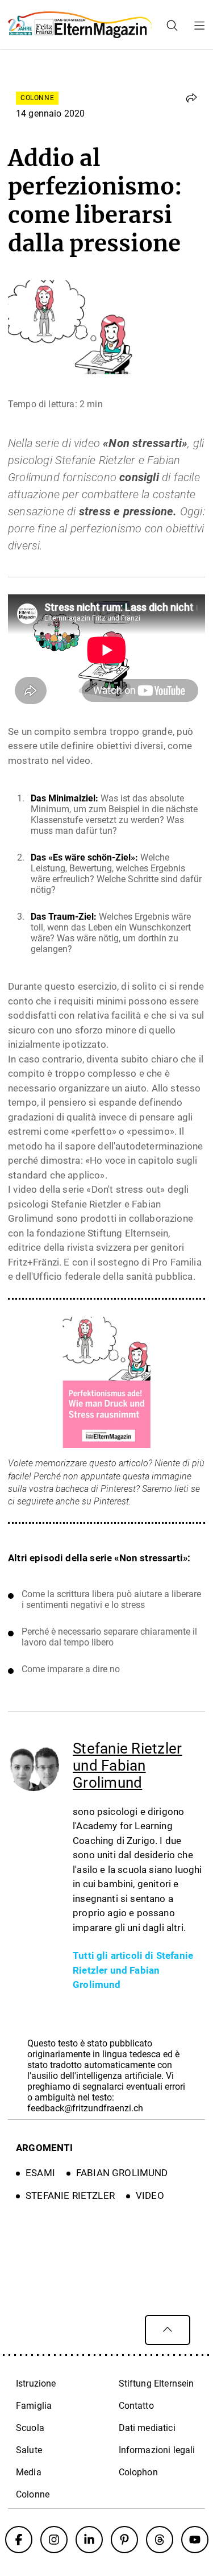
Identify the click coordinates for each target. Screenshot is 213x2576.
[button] (191, 98)
